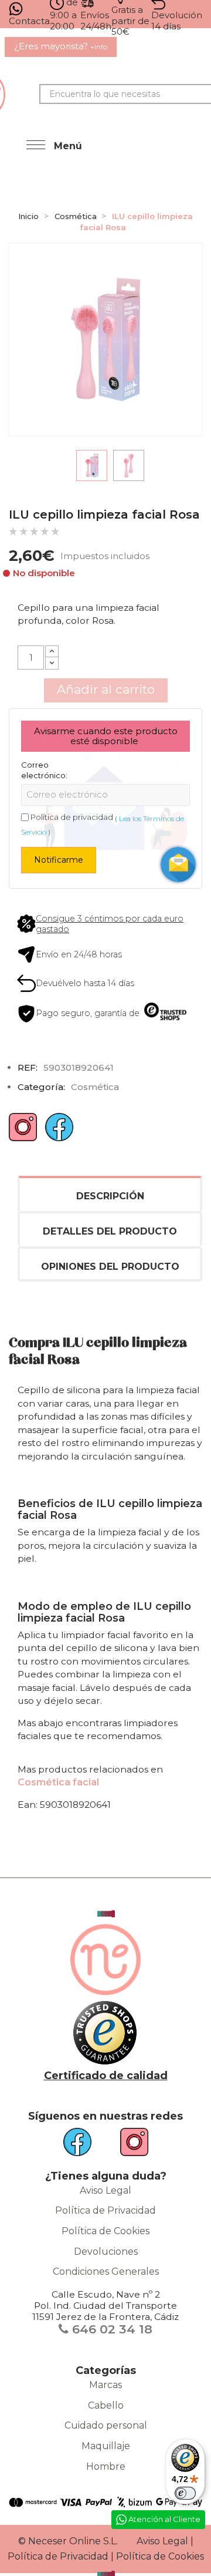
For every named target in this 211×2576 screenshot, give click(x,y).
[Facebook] (59, 1131)
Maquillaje (106, 2446)
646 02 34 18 (110, 2329)
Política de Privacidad (105, 2210)
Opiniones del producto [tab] (110, 1267)
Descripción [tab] (110, 1196)
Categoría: (41, 1087)
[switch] (185, 2493)
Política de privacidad (72, 817)
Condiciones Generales (106, 2271)
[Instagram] (23, 1131)
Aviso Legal (105, 2190)
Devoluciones (106, 2252)
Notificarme (59, 860)
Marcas (105, 2385)
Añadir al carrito (106, 689)
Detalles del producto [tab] (110, 1231)
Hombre (106, 2466)
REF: (28, 1067)
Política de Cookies (105, 2231)
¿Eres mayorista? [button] (61, 46)
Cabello (106, 2405)
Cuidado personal (106, 2425)
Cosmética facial (58, 1782)
